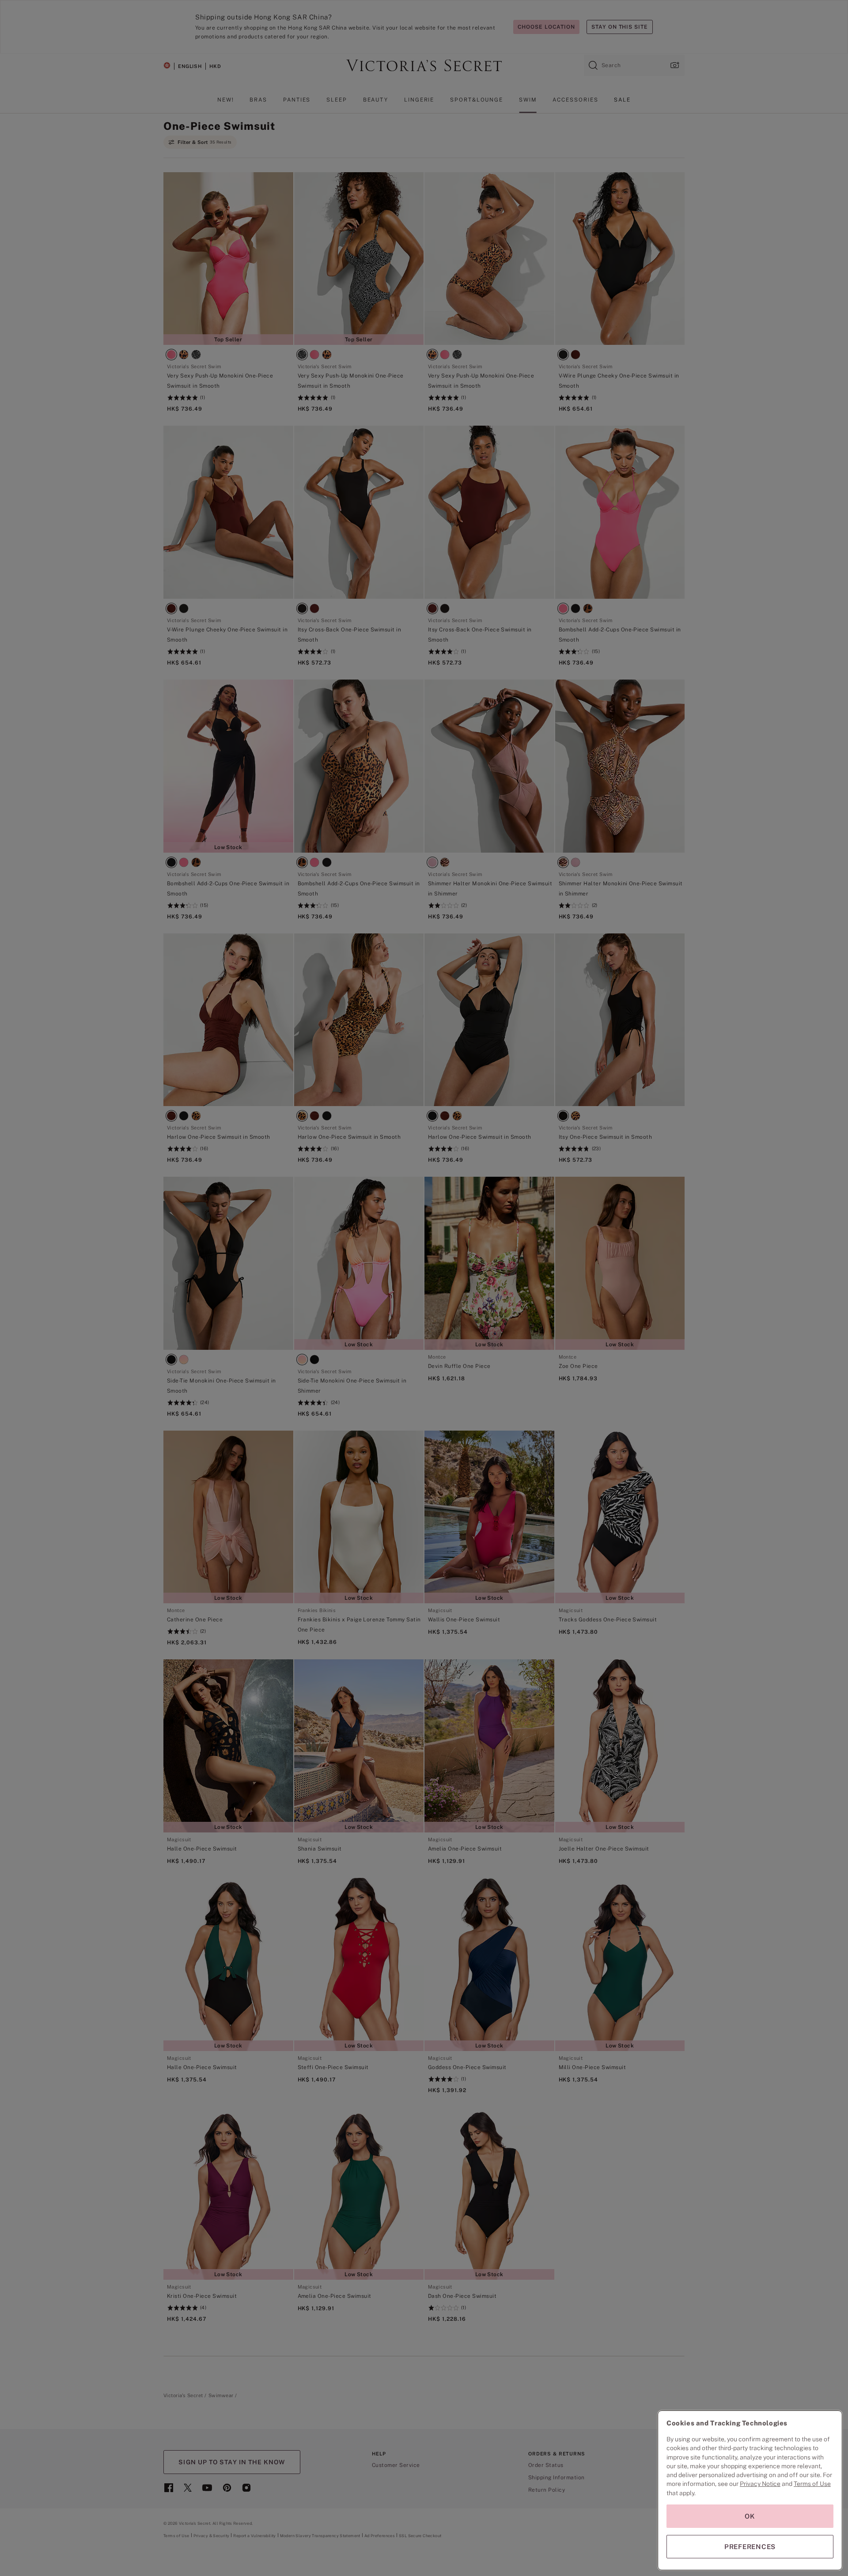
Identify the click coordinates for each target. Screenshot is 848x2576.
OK (750, 2516)
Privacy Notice (760, 2484)
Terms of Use (812, 2484)
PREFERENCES (750, 2547)
